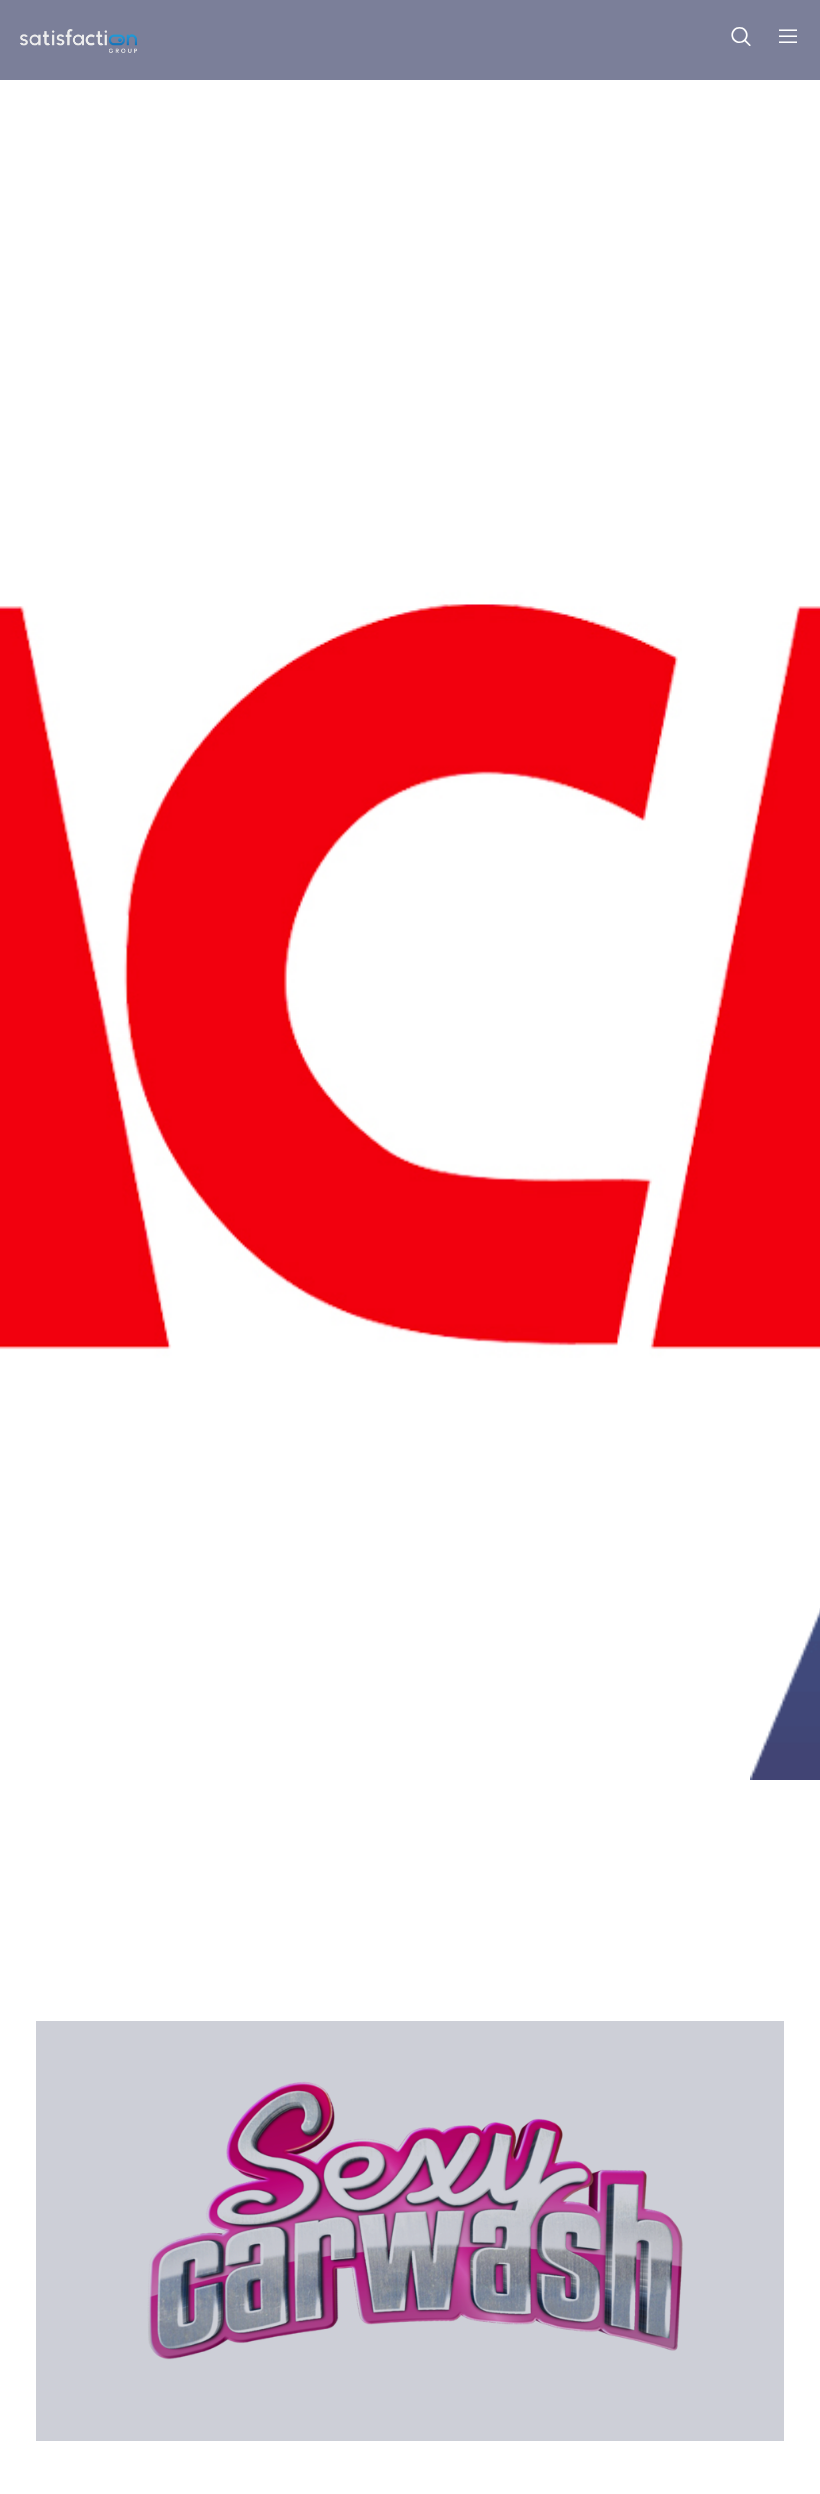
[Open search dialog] (741, 40)
